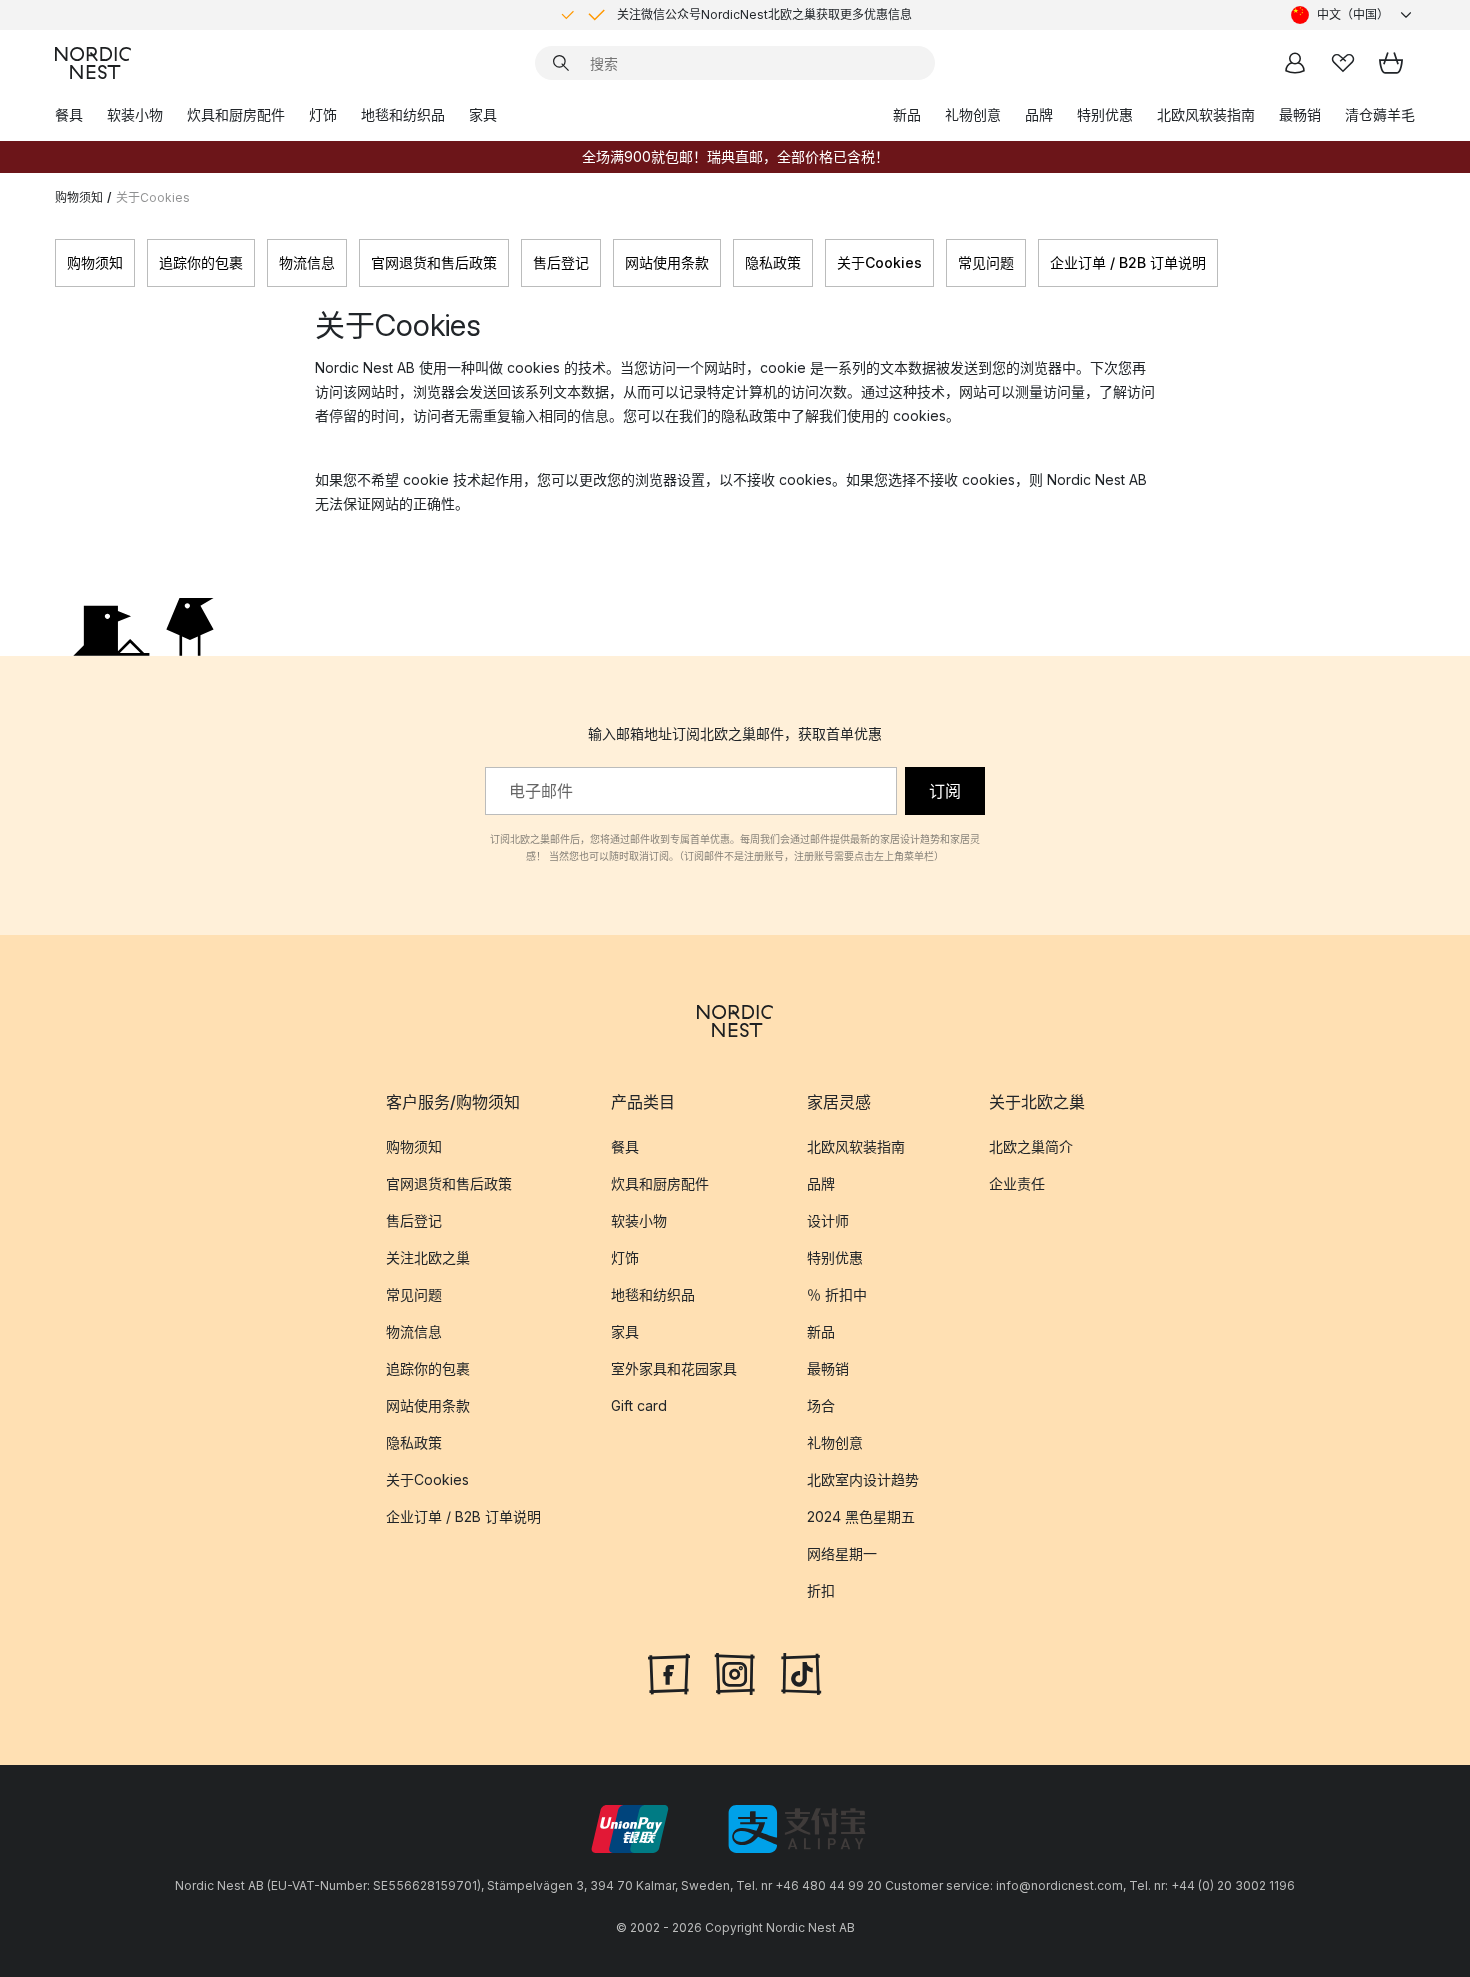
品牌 (1039, 114)
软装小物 (135, 114)
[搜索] (561, 63)
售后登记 (561, 262)
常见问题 (986, 262)
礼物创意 (973, 114)
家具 (483, 114)
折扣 (821, 1590)
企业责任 (1017, 1183)
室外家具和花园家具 (674, 1368)
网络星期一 (842, 1553)
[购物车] (1391, 63)
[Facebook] (669, 1672)
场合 (821, 1405)
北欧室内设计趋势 (863, 1479)
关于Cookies (879, 262)
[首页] (93, 63)
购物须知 (79, 197)
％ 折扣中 (837, 1294)
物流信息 (307, 262)
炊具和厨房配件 (236, 114)
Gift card (639, 1405)
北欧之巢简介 (1031, 1146)
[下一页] (1415, 263)
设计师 (828, 1220)
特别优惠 (1105, 114)
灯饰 (323, 114)
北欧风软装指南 (1206, 114)
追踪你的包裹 (201, 262)
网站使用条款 (667, 262)
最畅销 (1300, 114)
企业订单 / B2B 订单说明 (1128, 262)
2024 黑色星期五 (861, 1516)
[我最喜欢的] (1343, 63)
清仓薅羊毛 (1380, 114)
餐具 (69, 114)
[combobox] (1353, 15)
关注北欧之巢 (428, 1257)
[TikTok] (801, 1672)
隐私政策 (773, 262)
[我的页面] (1295, 63)
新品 (907, 114)
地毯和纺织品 (403, 114)
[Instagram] (735, 1672)
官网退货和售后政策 (434, 262)
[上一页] (55, 263)
